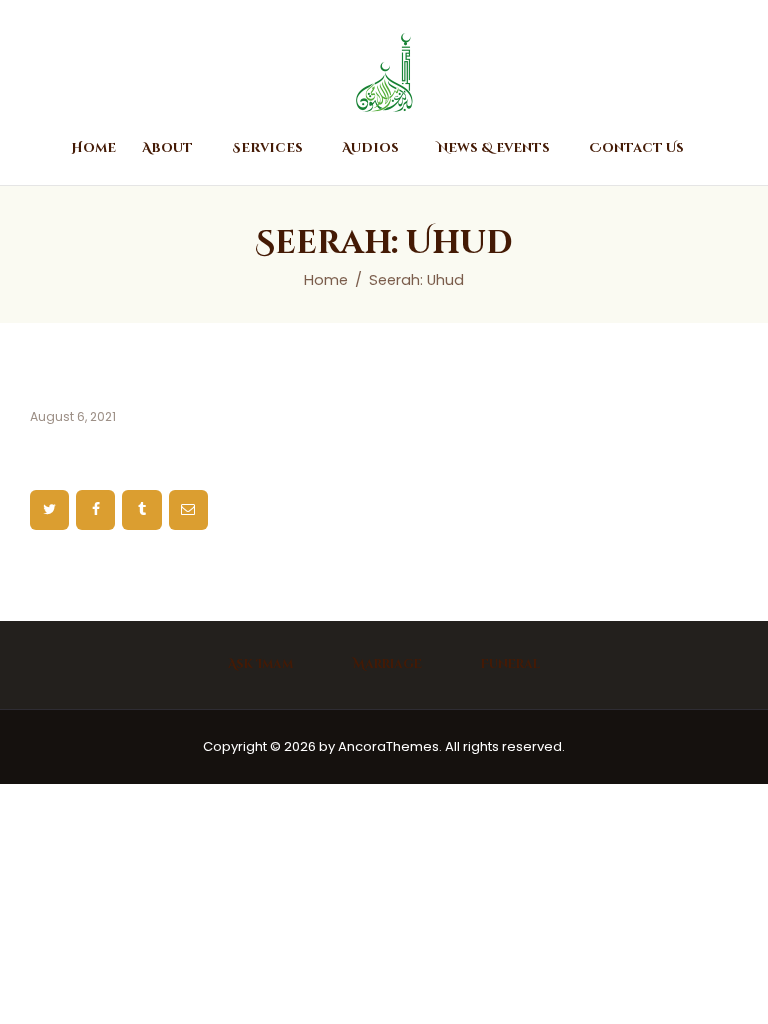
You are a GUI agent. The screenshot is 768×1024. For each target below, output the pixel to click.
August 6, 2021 (73, 416)
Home (326, 280)
